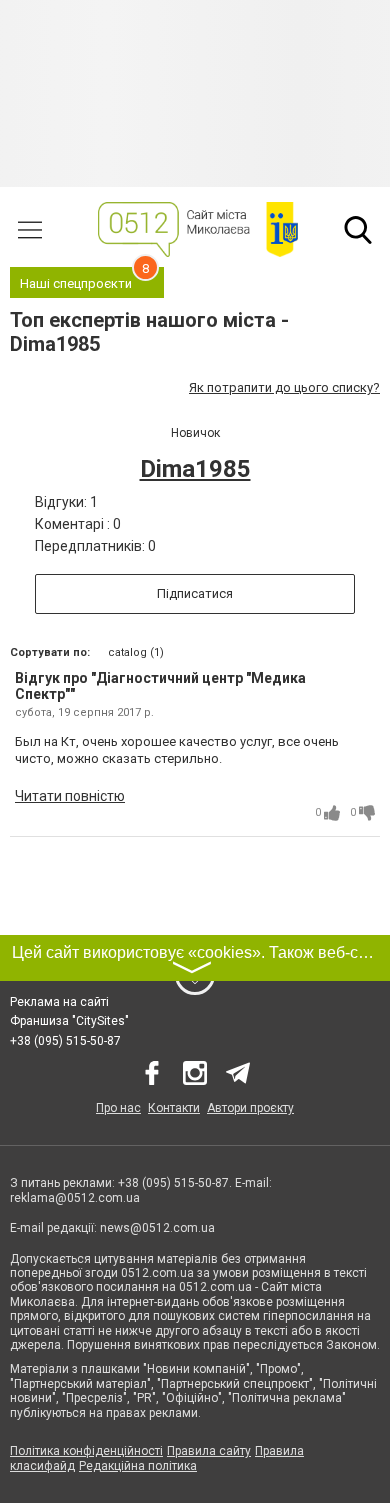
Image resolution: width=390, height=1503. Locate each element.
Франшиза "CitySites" (69, 1021)
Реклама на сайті (59, 1002)
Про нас (118, 1108)
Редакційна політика (138, 1466)
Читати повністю (70, 796)
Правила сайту (209, 1451)
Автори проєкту (250, 1108)
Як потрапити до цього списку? (284, 387)
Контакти (174, 1108)
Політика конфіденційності (86, 1451)
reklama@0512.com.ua (75, 1198)
